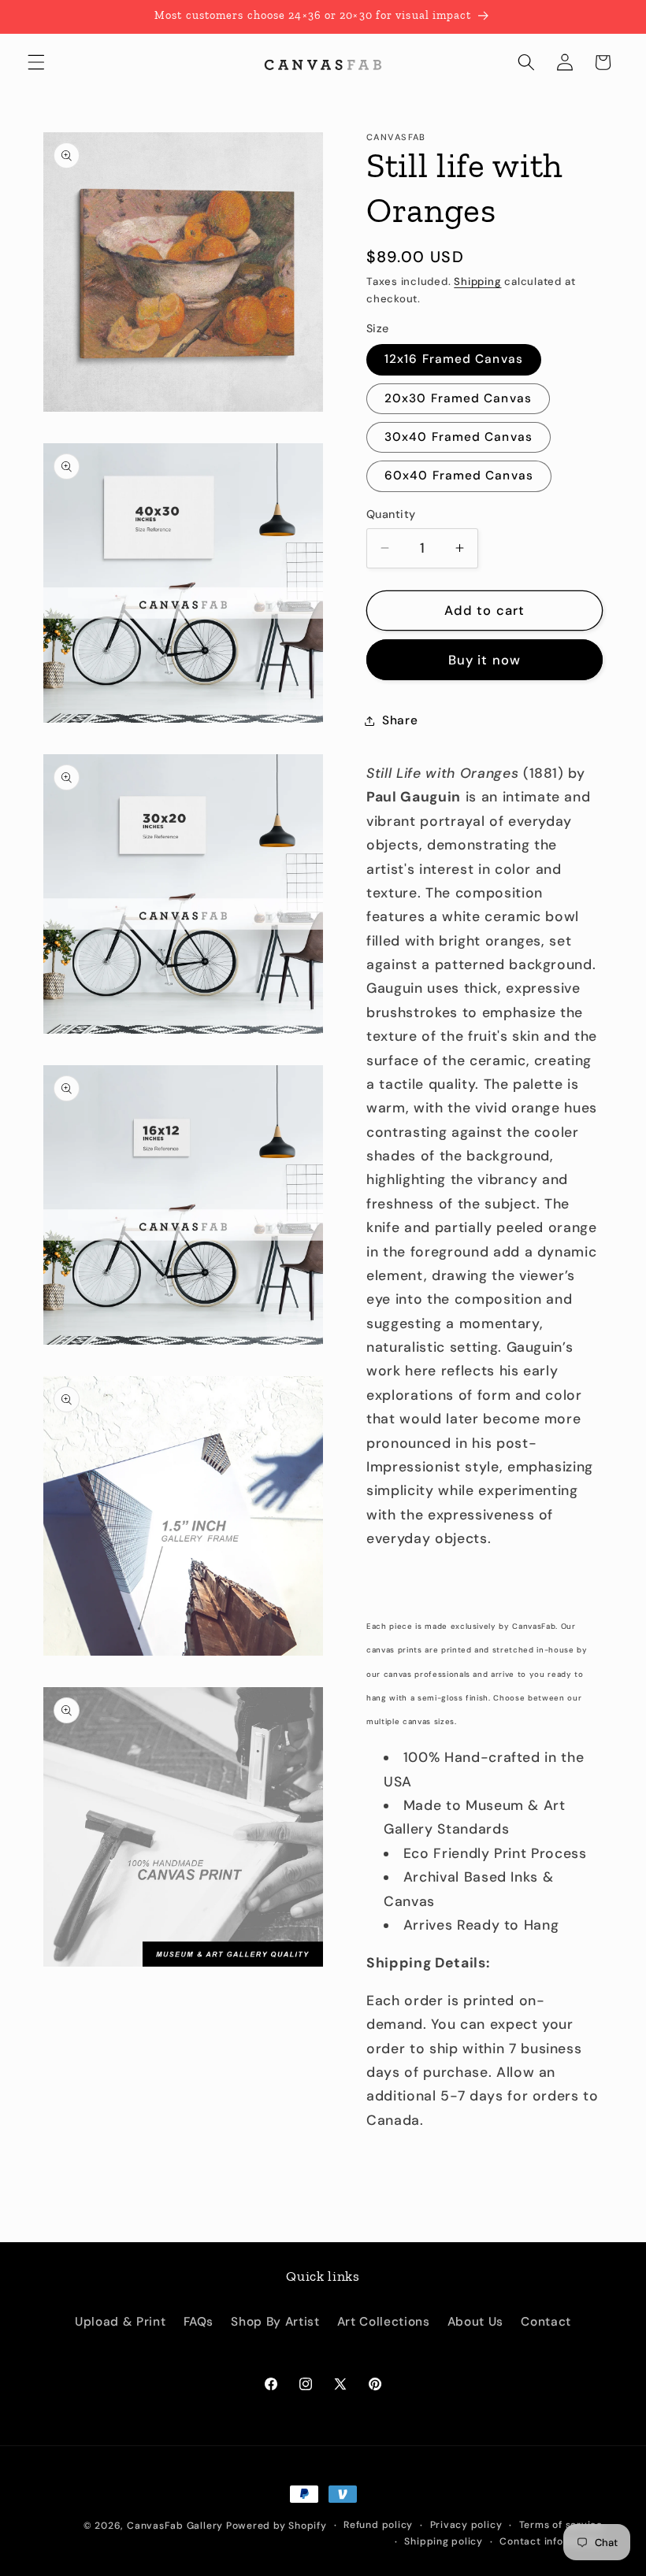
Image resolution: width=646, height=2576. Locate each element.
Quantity (391, 514)
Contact (546, 2322)
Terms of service (561, 2525)
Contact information (551, 2541)
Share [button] (400, 720)
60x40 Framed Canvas (459, 476)
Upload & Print (120, 2322)
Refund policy (378, 2525)
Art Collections (384, 2322)
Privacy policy (466, 2525)
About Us (475, 2322)
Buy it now (484, 660)
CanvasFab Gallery (175, 2526)
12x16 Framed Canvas (454, 359)
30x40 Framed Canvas (459, 437)
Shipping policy (444, 2541)
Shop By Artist (275, 2322)
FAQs (199, 2322)
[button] (36, 62)
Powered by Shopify (277, 2526)
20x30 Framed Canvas (458, 398)
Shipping (477, 281)
